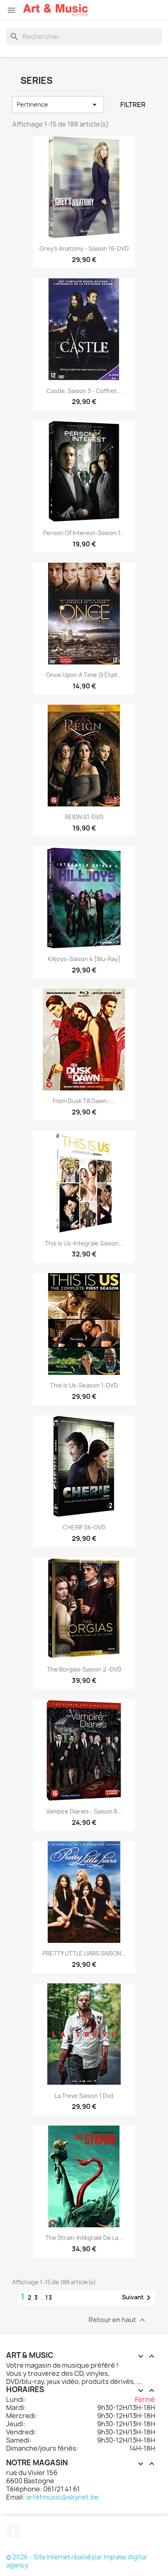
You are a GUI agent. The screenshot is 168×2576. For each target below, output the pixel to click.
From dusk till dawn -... (84, 1101)
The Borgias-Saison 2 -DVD (84, 1669)
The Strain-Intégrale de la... (84, 2238)
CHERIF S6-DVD (84, 1527)
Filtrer (133, 105)
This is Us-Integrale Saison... (84, 1243)
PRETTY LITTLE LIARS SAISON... (84, 1953)
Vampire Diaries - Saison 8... (84, 1811)
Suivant (138, 2298)
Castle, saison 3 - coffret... (84, 391)
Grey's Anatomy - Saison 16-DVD (84, 248)
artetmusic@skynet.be (62, 2497)
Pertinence (58, 105)
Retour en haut (118, 2320)
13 (49, 2297)
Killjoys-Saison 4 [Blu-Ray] (84, 959)
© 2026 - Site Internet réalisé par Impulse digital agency (76, 2561)
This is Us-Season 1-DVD (84, 1385)
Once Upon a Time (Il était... (84, 675)
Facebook (13, 2531)
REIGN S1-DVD (84, 817)
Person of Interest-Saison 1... (84, 533)
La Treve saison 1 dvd (84, 2096)
